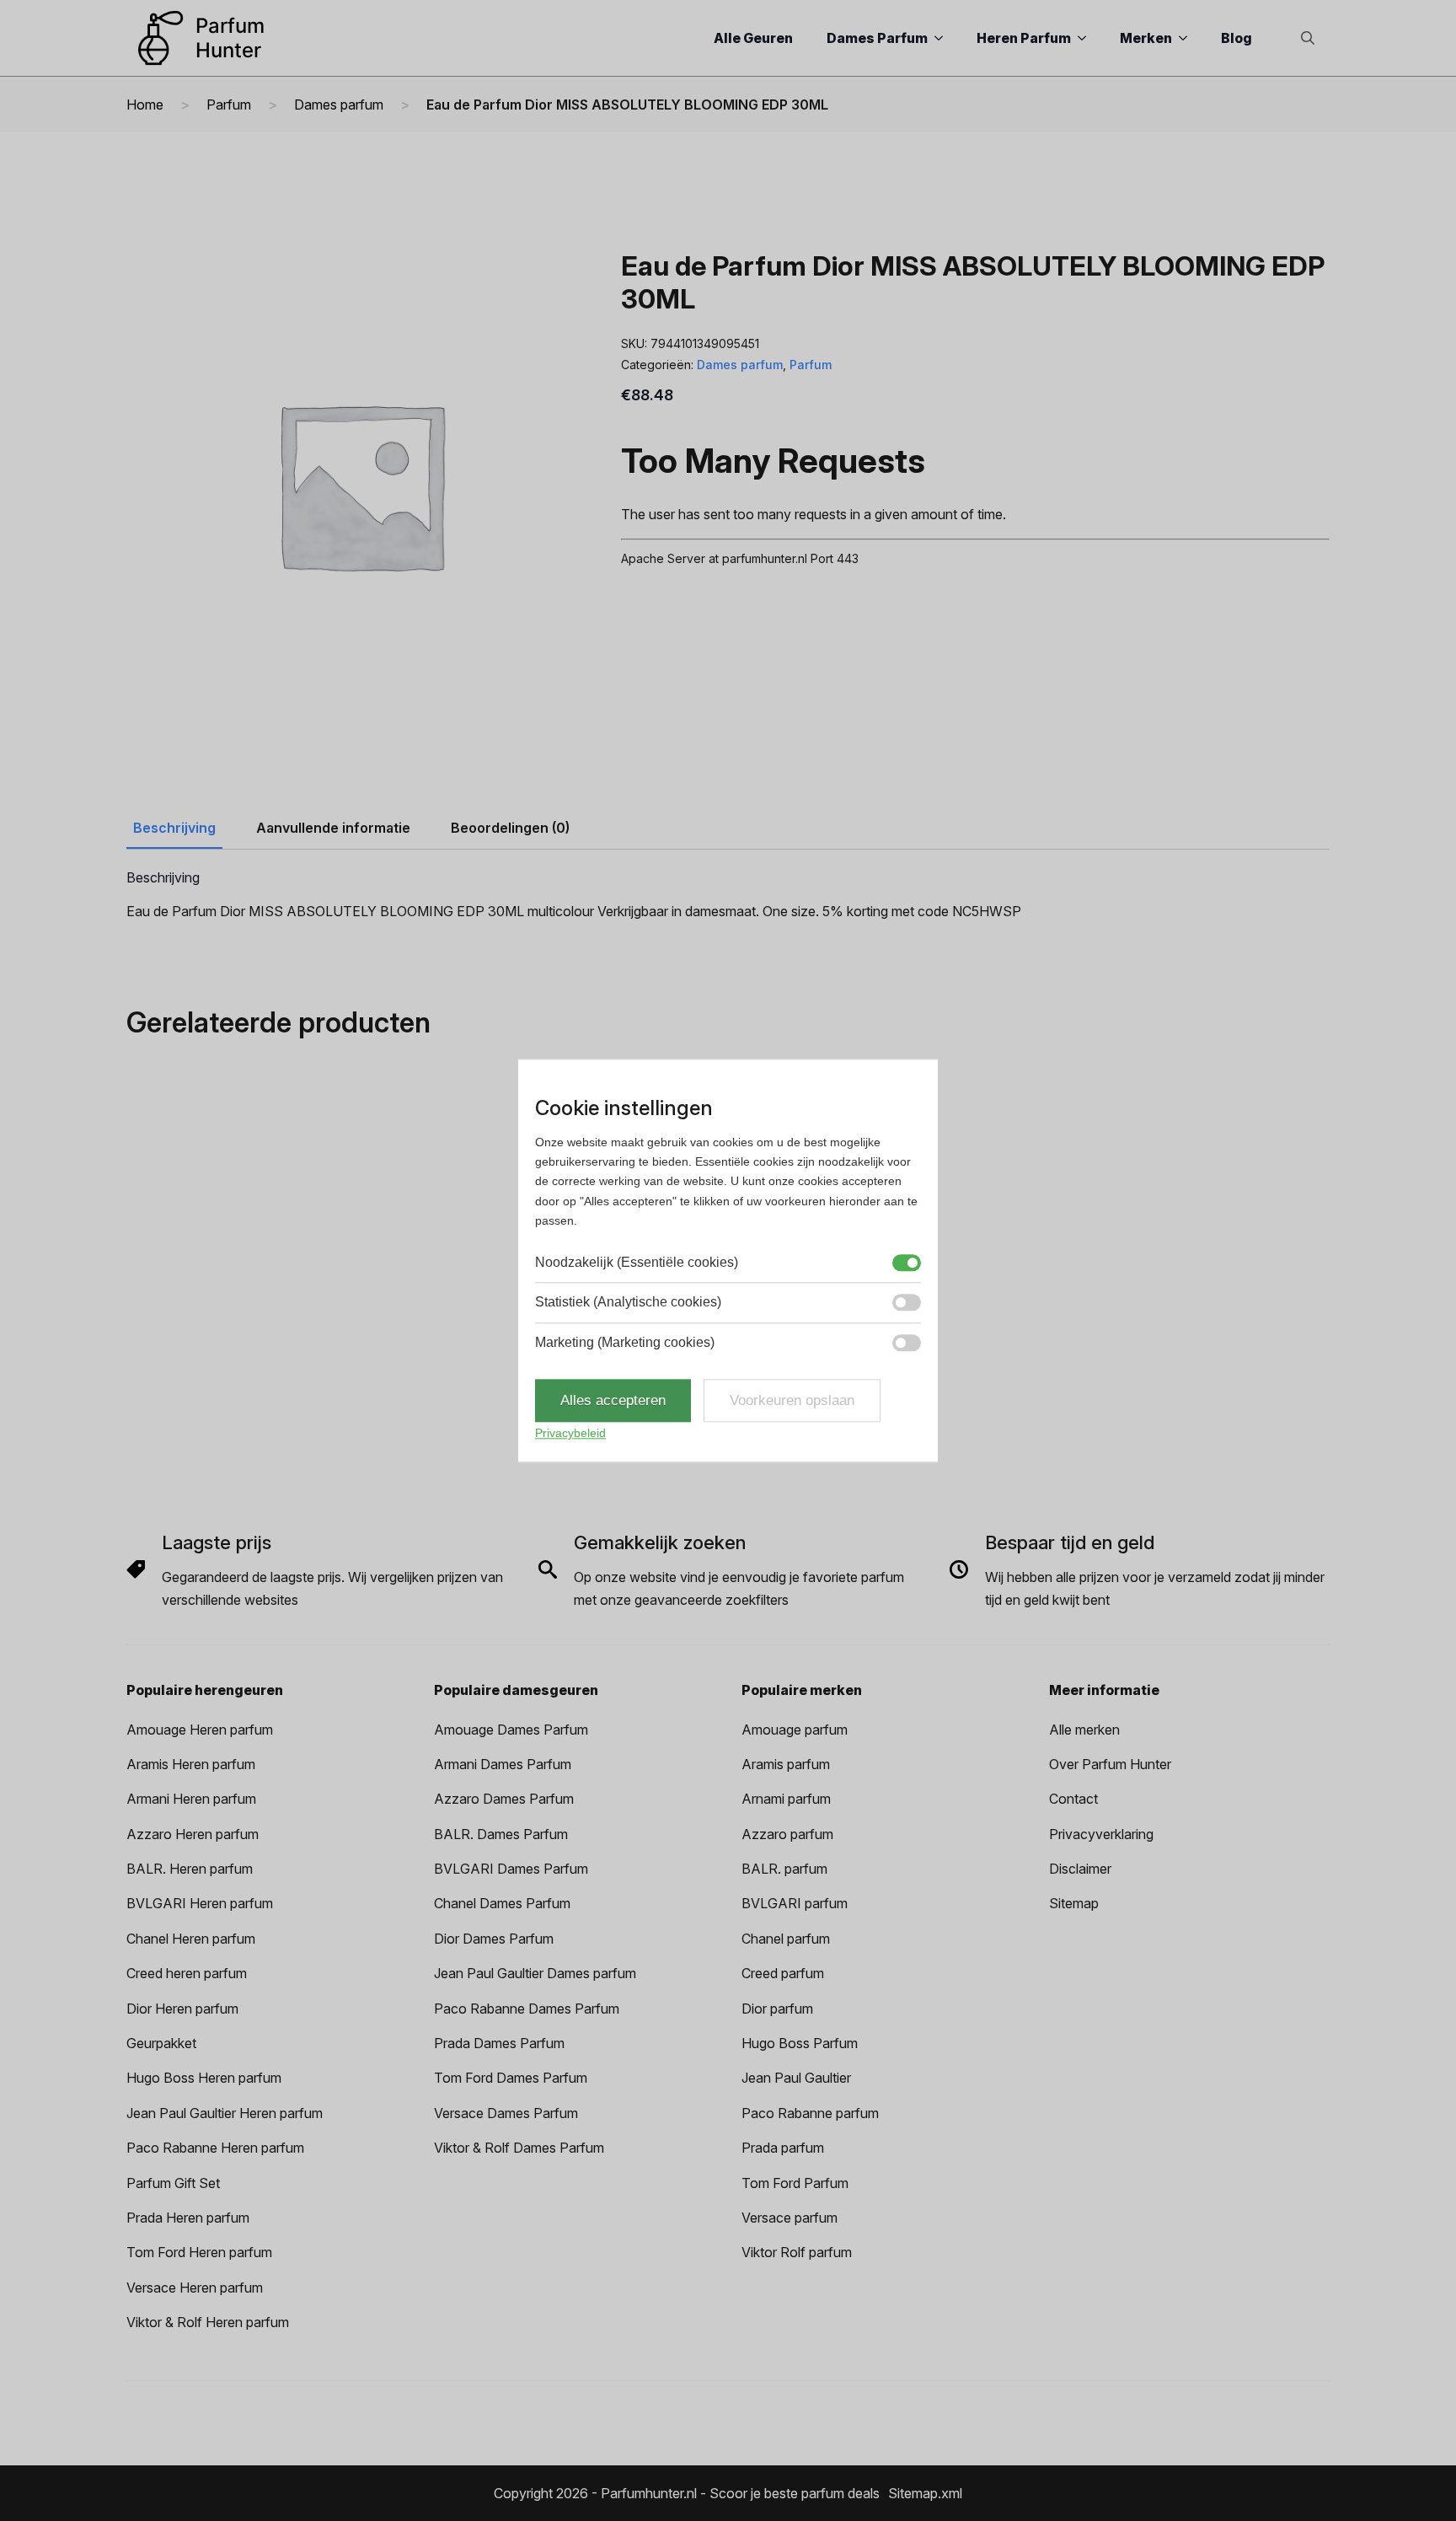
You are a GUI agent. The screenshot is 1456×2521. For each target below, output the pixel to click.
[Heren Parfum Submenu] (1087, 38)
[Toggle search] (1308, 38)
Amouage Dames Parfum (511, 1730)
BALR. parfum (784, 1869)
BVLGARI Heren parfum (200, 1903)
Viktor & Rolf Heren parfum (208, 2322)
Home (145, 105)
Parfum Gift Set (173, 2183)
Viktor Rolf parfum (797, 2252)
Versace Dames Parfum (506, 2113)
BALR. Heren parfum (190, 1869)
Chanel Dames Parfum (502, 1903)
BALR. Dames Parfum (501, 1834)
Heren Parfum (1024, 38)
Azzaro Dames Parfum (504, 1799)
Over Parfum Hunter (1110, 1764)
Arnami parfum (786, 1799)
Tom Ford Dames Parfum (511, 2078)
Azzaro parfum (787, 1834)
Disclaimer (1080, 1869)
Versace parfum (790, 2218)
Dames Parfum (877, 38)
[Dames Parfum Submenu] (944, 38)
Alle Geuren (753, 38)
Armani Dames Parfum (503, 1764)
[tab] (174, 828)
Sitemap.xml (925, 2493)
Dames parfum (339, 105)
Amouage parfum (795, 1730)
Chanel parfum (786, 1939)
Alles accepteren (613, 1400)
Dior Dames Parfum (494, 1939)
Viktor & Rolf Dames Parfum (519, 2148)
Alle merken (1084, 1730)
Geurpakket (161, 2043)
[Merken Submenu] (1188, 38)
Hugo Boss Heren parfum (204, 2078)
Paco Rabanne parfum (810, 2113)
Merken (1146, 38)
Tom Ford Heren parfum (199, 2252)
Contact (1073, 1799)
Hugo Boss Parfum (800, 2043)
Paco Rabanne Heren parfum (215, 2148)
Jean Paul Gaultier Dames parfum (535, 1973)
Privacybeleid (570, 1434)
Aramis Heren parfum (191, 1764)
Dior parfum (777, 2009)
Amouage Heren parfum (200, 1730)
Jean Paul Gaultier (796, 2078)
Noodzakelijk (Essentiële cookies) (637, 1262)
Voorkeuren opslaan (792, 1400)
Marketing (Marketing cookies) (625, 1342)
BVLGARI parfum (795, 1903)
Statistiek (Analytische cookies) (628, 1302)
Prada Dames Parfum (499, 2043)
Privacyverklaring (1101, 1834)
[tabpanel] (728, 896)
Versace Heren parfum (195, 2288)
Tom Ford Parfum (795, 2183)
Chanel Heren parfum (191, 1939)
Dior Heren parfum (182, 2009)
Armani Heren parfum (191, 1799)
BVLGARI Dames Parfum (511, 1869)
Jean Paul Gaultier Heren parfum (225, 2113)
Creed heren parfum (187, 1973)
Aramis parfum (786, 1764)
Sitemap (1074, 1903)
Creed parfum (783, 1973)
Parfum (229, 105)
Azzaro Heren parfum (193, 1834)
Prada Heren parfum (188, 2218)
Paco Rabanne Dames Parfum (527, 2009)
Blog (1237, 38)
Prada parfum (783, 2148)
